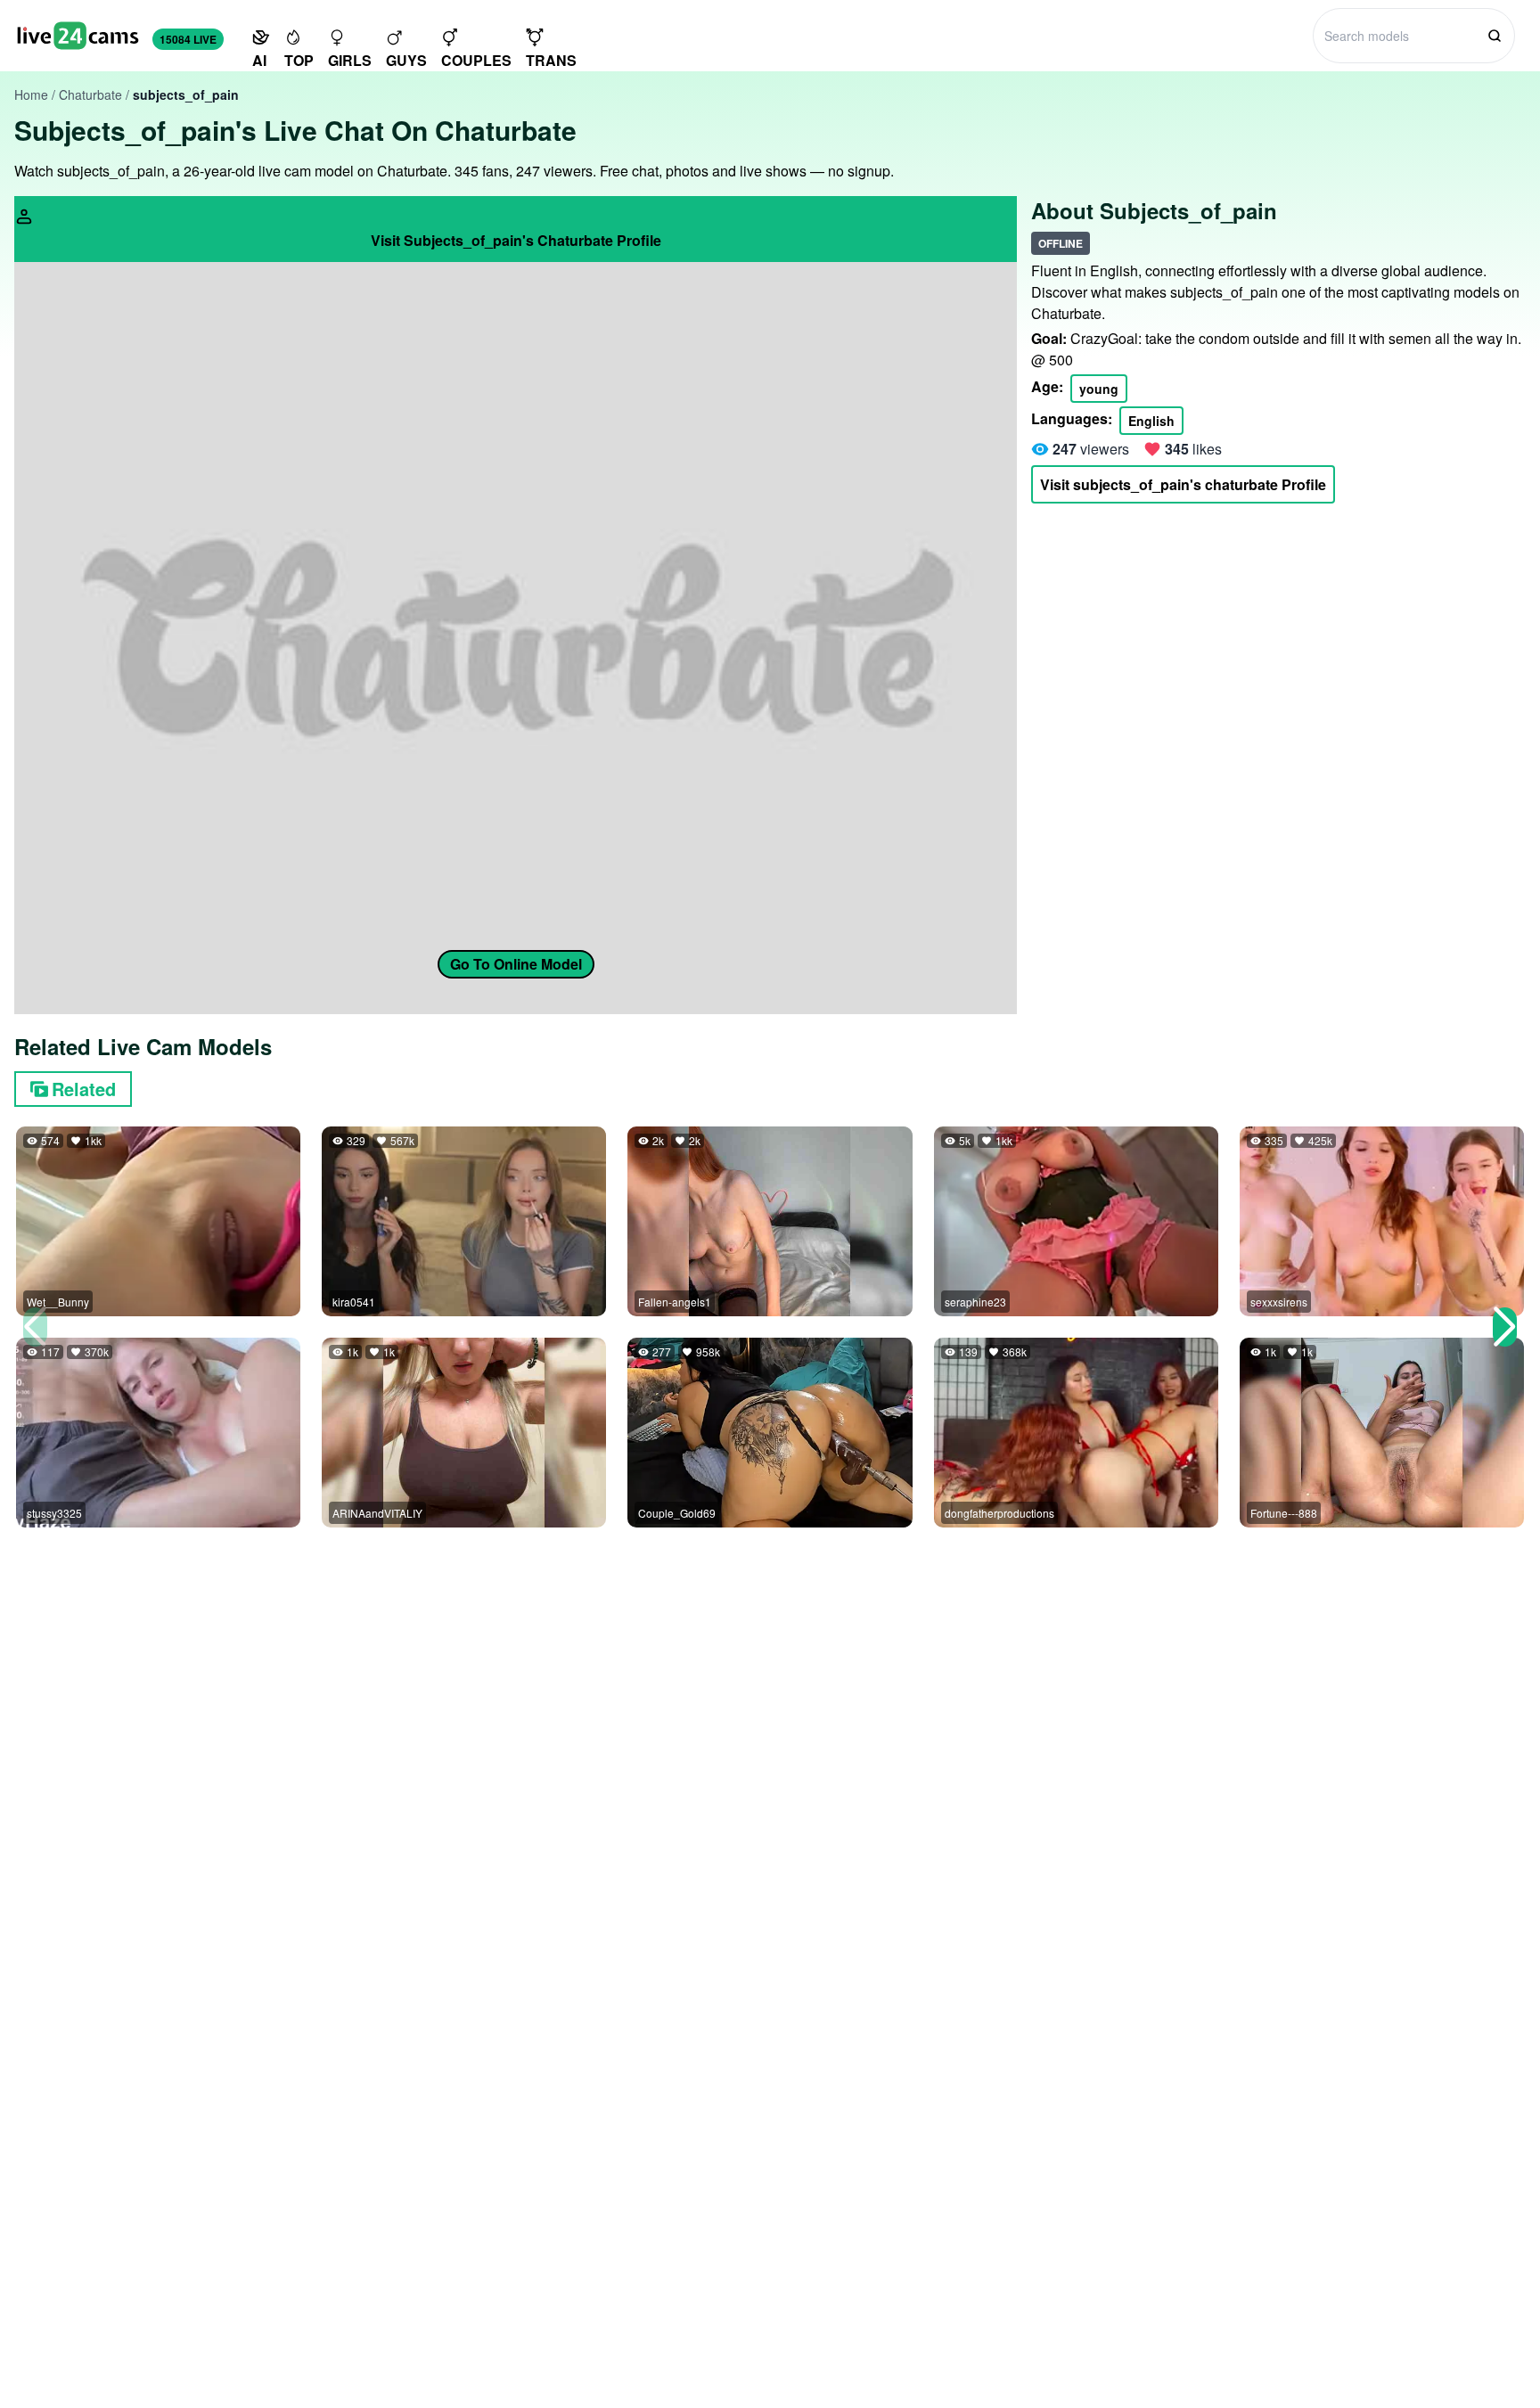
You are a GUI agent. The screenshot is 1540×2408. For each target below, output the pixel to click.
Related (84, 1089)
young (1099, 389)
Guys (406, 60)
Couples (476, 60)
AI (259, 60)
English (1151, 421)
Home (31, 94)
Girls (350, 60)
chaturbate (90, 94)
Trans (551, 60)
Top (299, 60)
